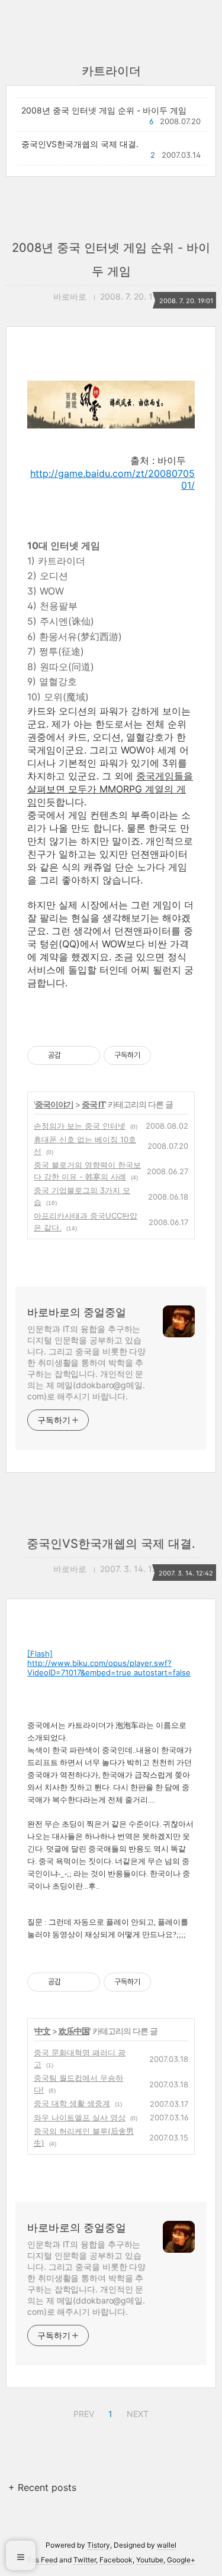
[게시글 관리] (87, 1055)
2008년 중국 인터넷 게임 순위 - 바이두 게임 (104, 110)
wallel (167, 2545)
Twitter (85, 2560)
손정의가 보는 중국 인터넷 (80, 1126)
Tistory (99, 2545)
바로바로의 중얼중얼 (77, 1312)
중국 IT (93, 1104)
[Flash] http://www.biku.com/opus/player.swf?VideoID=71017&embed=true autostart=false (109, 1663)
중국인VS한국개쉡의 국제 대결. (80, 144)
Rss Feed (42, 2560)
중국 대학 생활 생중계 (72, 2103)
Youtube (150, 2560)
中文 (43, 2031)
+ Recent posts (42, 2487)
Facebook (116, 2560)
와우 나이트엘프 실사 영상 (80, 2117)
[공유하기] (72, 1055)
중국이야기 (54, 1104)
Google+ (181, 2560)
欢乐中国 (74, 2031)
